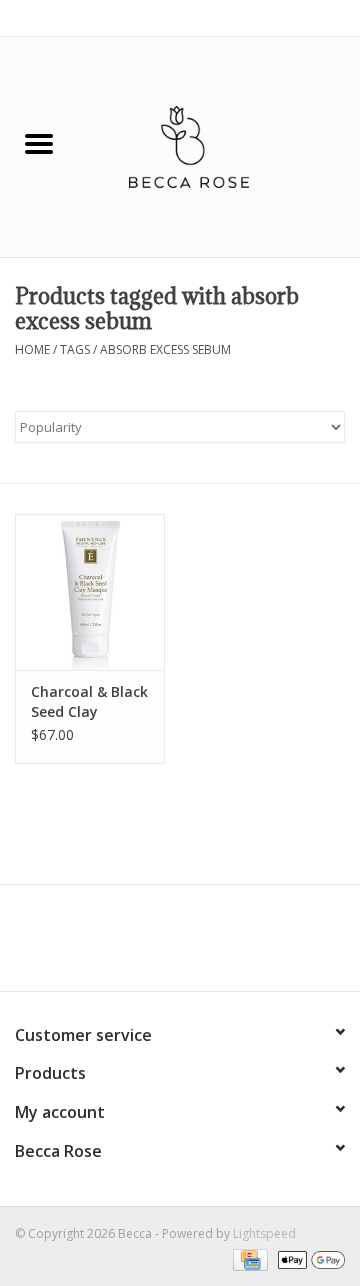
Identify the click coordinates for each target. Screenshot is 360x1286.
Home (32, 349)
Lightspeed (264, 1233)
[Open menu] (39, 143)
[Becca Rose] (219, 145)
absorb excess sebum (165, 349)
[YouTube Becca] (180, 945)
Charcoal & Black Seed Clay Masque (89, 702)
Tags (75, 349)
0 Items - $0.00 (302, 17)
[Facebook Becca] (144, 945)
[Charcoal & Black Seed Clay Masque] (90, 592)
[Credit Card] (248, 1258)
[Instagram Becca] (216, 945)
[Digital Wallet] (308, 1258)
